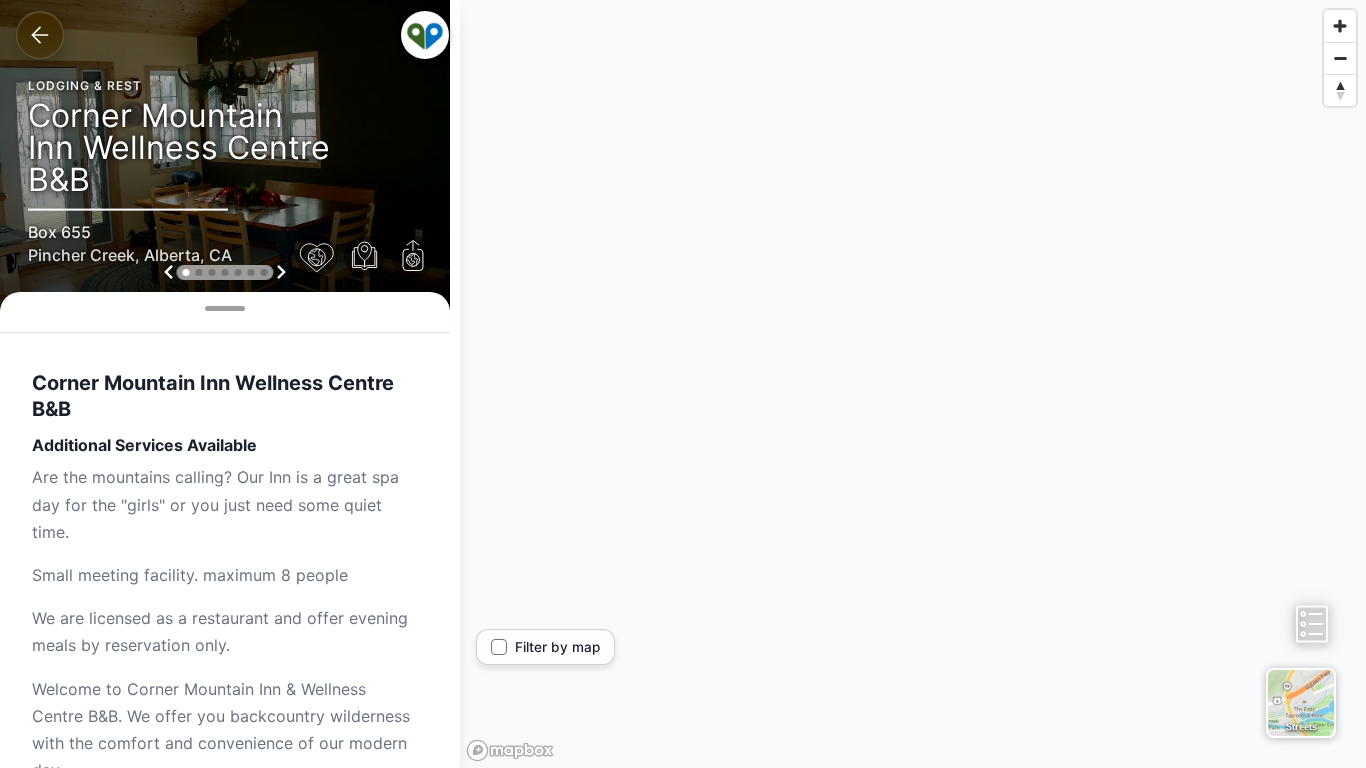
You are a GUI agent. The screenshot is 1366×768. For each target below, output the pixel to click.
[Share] (413, 257)
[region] (913, 384)
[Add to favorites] (317, 257)
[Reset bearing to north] (1340, 90)
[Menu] (425, 35)
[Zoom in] (1340, 26)
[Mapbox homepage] (510, 750)
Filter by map (557, 647)
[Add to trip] (365, 257)
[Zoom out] (1340, 58)
